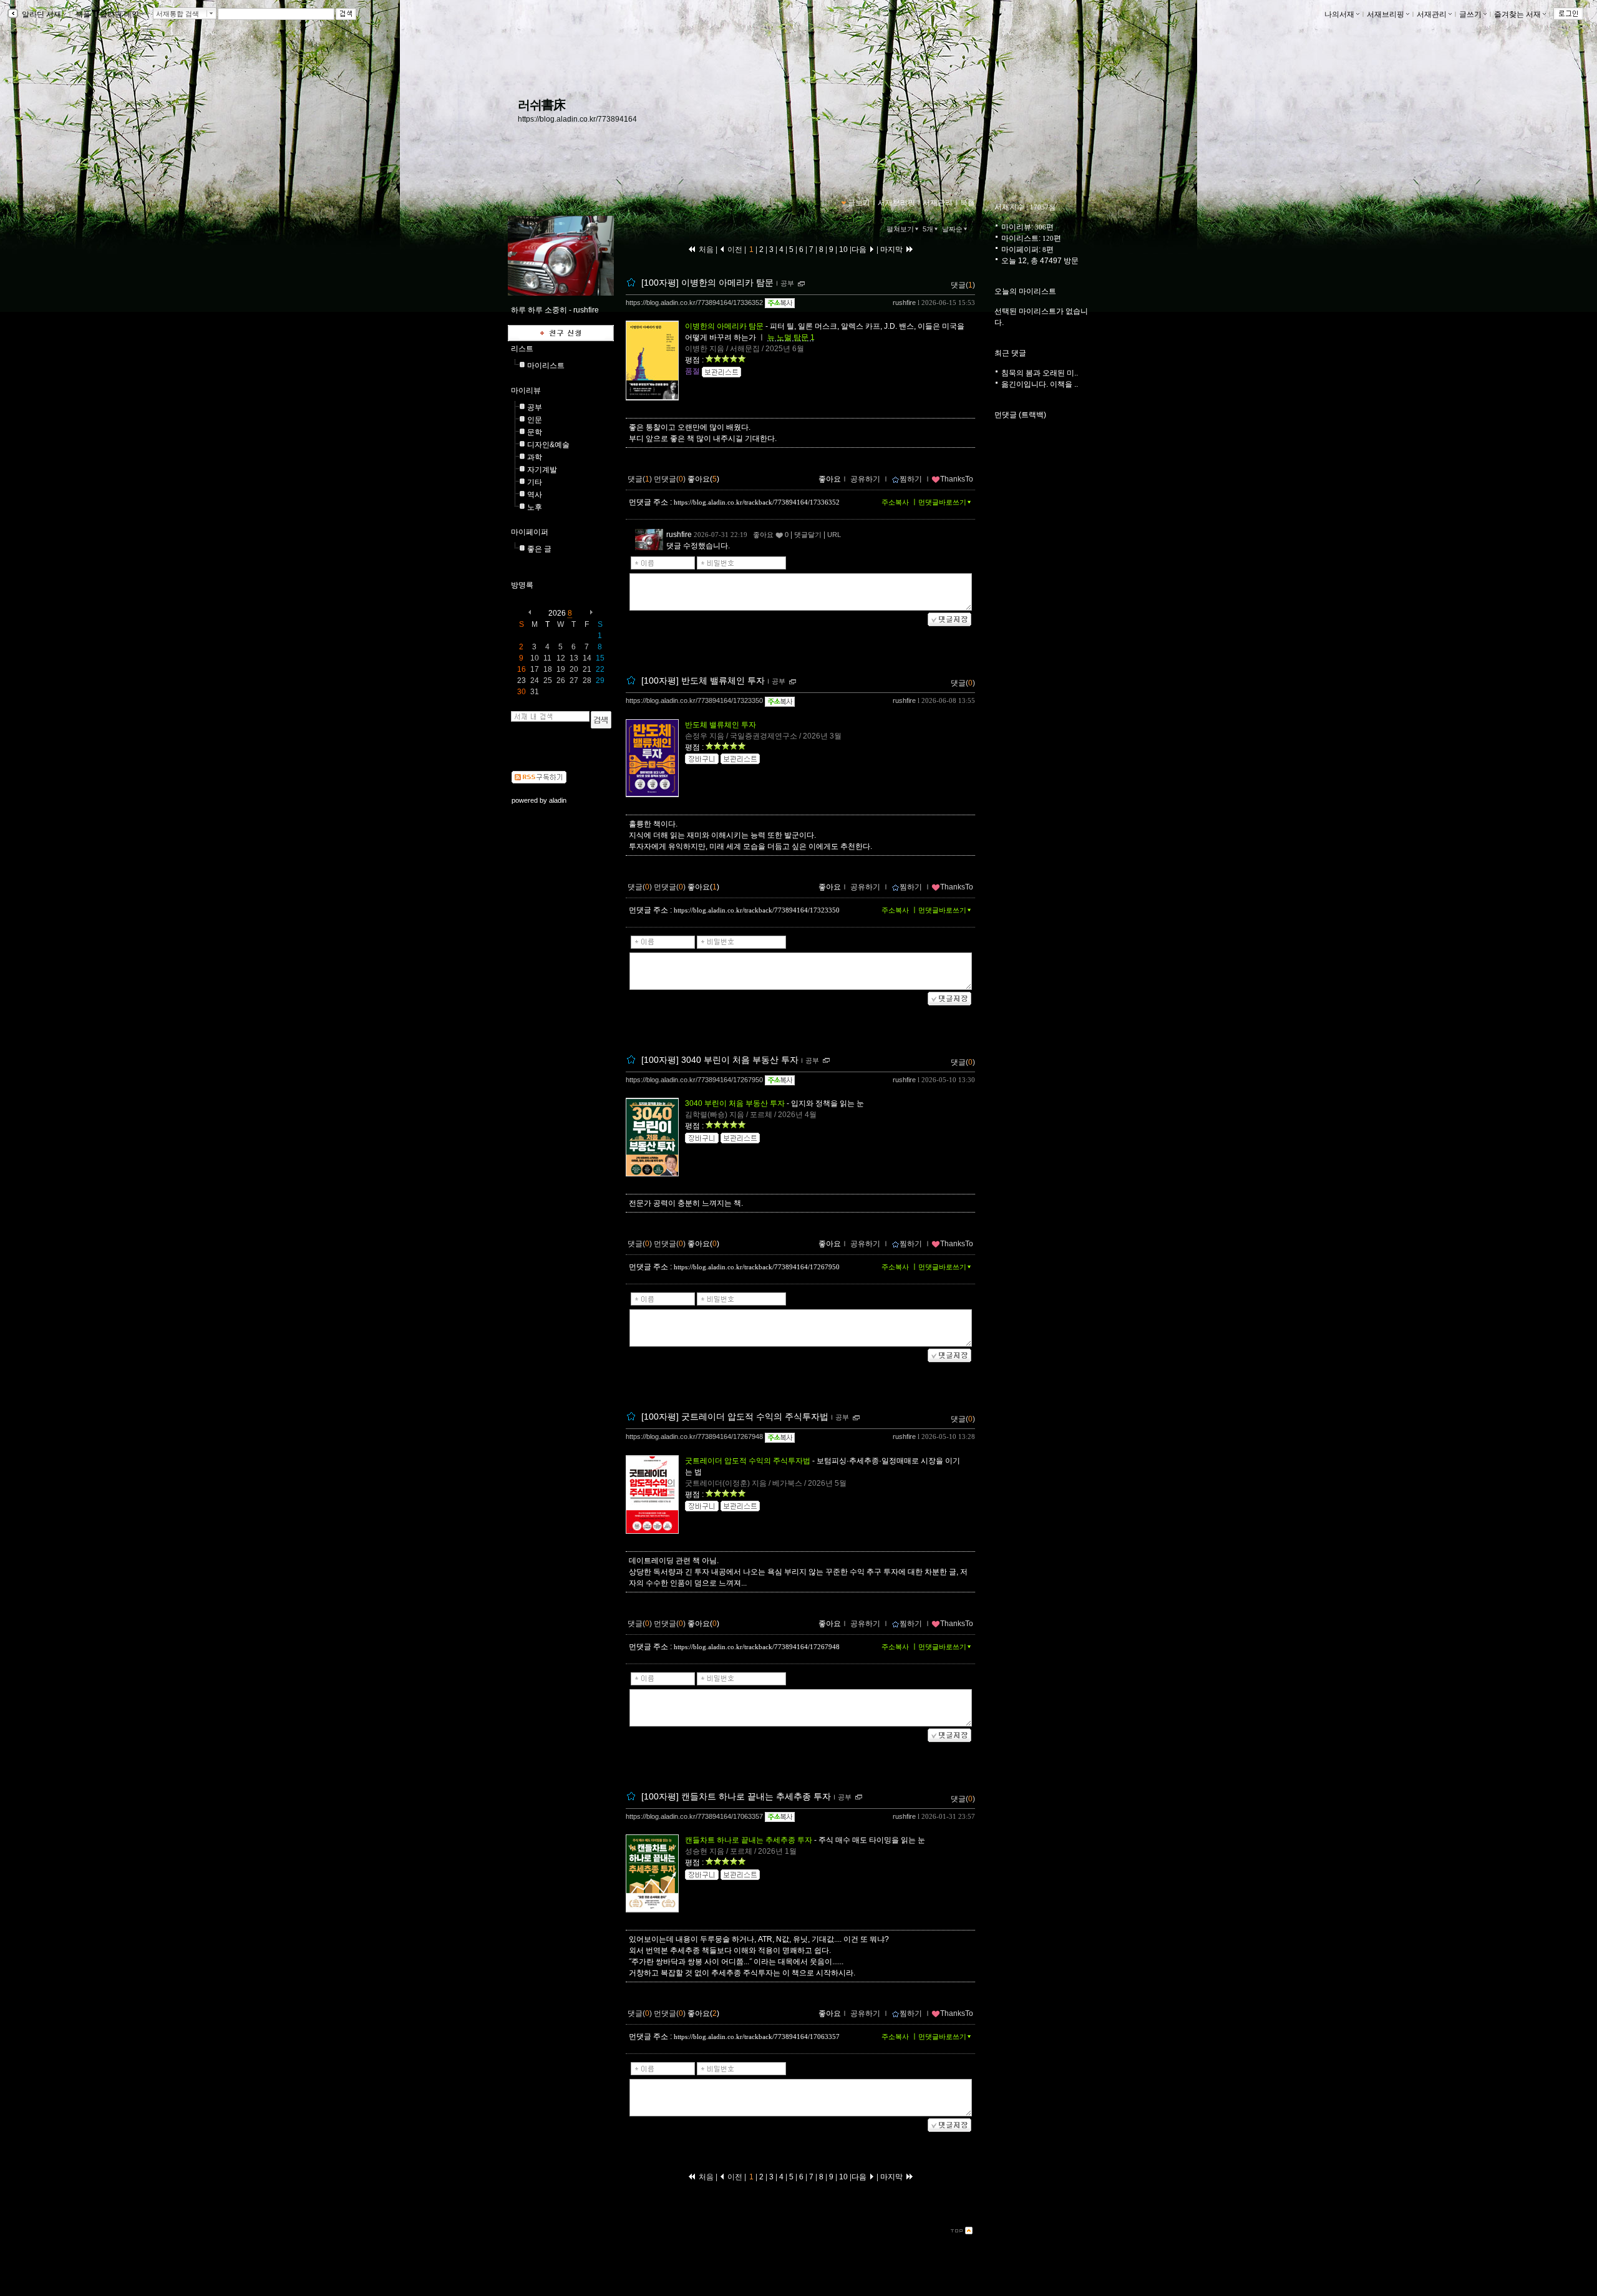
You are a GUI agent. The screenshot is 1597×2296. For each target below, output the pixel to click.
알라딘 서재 (41, 14)
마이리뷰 (526, 390)
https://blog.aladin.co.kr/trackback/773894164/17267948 (757, 1647)
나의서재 (1339, 14)
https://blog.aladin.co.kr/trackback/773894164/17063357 (757, 2037)
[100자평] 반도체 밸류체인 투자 (703, 681)
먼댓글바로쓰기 (942, 502)
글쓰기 (1470, 14)
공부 (535, 407)
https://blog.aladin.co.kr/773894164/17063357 (694, 1816)
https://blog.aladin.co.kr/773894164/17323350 (694, 700)
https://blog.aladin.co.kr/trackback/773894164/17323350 (757, 910)
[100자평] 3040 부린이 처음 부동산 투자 (720, 1060)
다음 (860, 249)
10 (843, 249)
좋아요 (830, 479)
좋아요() (703, 479)
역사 (535, 495)
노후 (535, 507)
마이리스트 (546, 366)
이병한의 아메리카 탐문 (724, 326)
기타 (535, 482)
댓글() (963, 285)
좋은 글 (539, 549)
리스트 (522, 349)
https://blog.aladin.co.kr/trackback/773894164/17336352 (757, 502)
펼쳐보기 (900, 229)
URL (834, 535)
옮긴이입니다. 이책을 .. (1040, 384)
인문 (535, 420)
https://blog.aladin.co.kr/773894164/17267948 (694, 1436)
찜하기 (911, 479)
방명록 (522, 585)
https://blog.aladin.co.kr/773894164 (577, 119)
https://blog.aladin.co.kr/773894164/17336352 (694, 303)
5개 (928, 229)
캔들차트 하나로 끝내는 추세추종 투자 (749, 1840)
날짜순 (952, 229)
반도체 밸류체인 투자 (721, 725)
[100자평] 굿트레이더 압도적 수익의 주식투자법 (735, 1417)
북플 (83, 14)
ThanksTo (957, 479)
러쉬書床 (541, 105)
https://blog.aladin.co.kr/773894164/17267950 (694, 1080)
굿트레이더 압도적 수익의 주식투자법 (748, 1461)
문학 (535, 432)
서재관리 (1432, 14)
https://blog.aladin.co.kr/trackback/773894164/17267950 (757, 1267)
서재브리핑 (1386, 14)
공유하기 (865, 479)
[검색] (601, 720)
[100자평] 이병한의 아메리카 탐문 (707, 283)
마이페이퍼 (530, 532)
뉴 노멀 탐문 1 (791, 337)
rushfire (904, 303)
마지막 (892, 249)
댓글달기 (808, 535)
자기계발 (542, 470)
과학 (535, 457)
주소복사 (895, 502)
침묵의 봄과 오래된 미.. (1040, 373)
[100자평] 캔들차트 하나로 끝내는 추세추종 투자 (736, 1796)
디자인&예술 (548, 445)
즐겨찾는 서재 (1517, 14)
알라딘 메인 (119, 14)
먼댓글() (670, 479)
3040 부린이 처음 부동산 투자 (735, 1103)
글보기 (859, 203)
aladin (558, 800)
